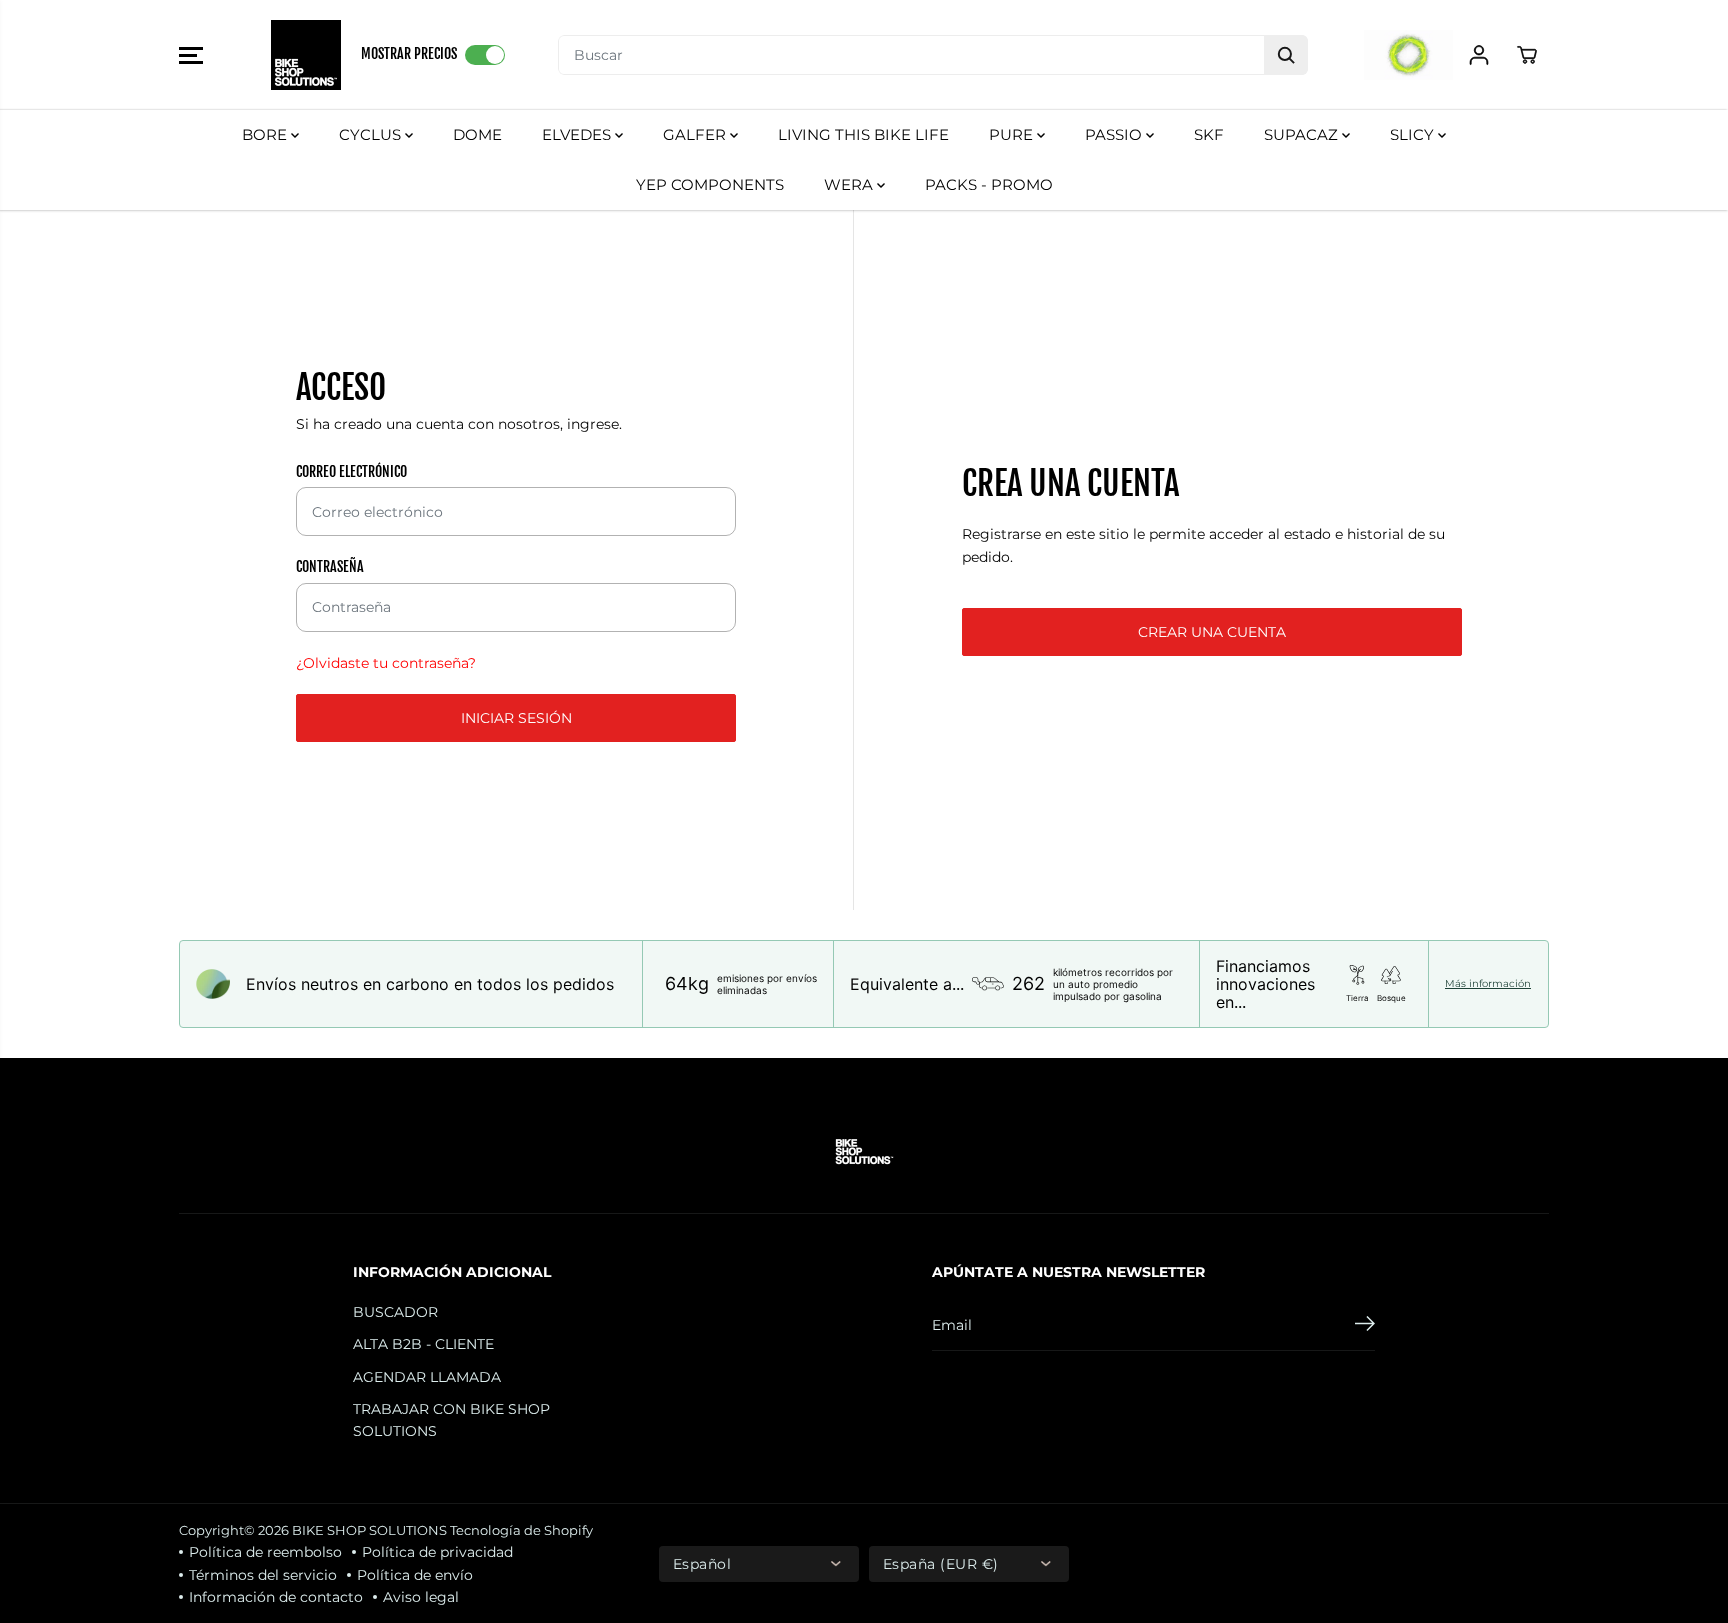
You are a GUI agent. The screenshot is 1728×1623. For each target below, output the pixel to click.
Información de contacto (276, 1597)
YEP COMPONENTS (710, 184)
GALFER (696, 134)
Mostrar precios (409, 53)
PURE (1013, 134)
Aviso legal (421, 1597)
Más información (1488, 984)
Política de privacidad (437, 1552)
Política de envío (415, 1575)
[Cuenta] (1479, 55)
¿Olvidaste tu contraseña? (386, 663)
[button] (191, 55)
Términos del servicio (263, 1575)
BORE (266, 134)
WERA (850, 184)
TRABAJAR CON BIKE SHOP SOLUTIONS (451, 1420)
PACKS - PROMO (989, 184)
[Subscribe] (1365, 1326)
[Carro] (1527, 55)
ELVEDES (578, 134)
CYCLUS (372, 134)
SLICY (1414, 134)
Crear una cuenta (1212, 632)
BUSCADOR (395, 1312)
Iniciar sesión (516, 718)
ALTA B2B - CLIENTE (423, 1344)
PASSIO (1115, 134)
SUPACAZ (1303, 134)
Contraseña (330, 566)
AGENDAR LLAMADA (427, 1377)
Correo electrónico (351, 471)
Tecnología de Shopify (521, 1530)
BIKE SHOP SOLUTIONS (369, 1530)
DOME (477, 134)
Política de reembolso (265, 1552)
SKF (1209, 134)
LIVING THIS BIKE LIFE (863, 134)
